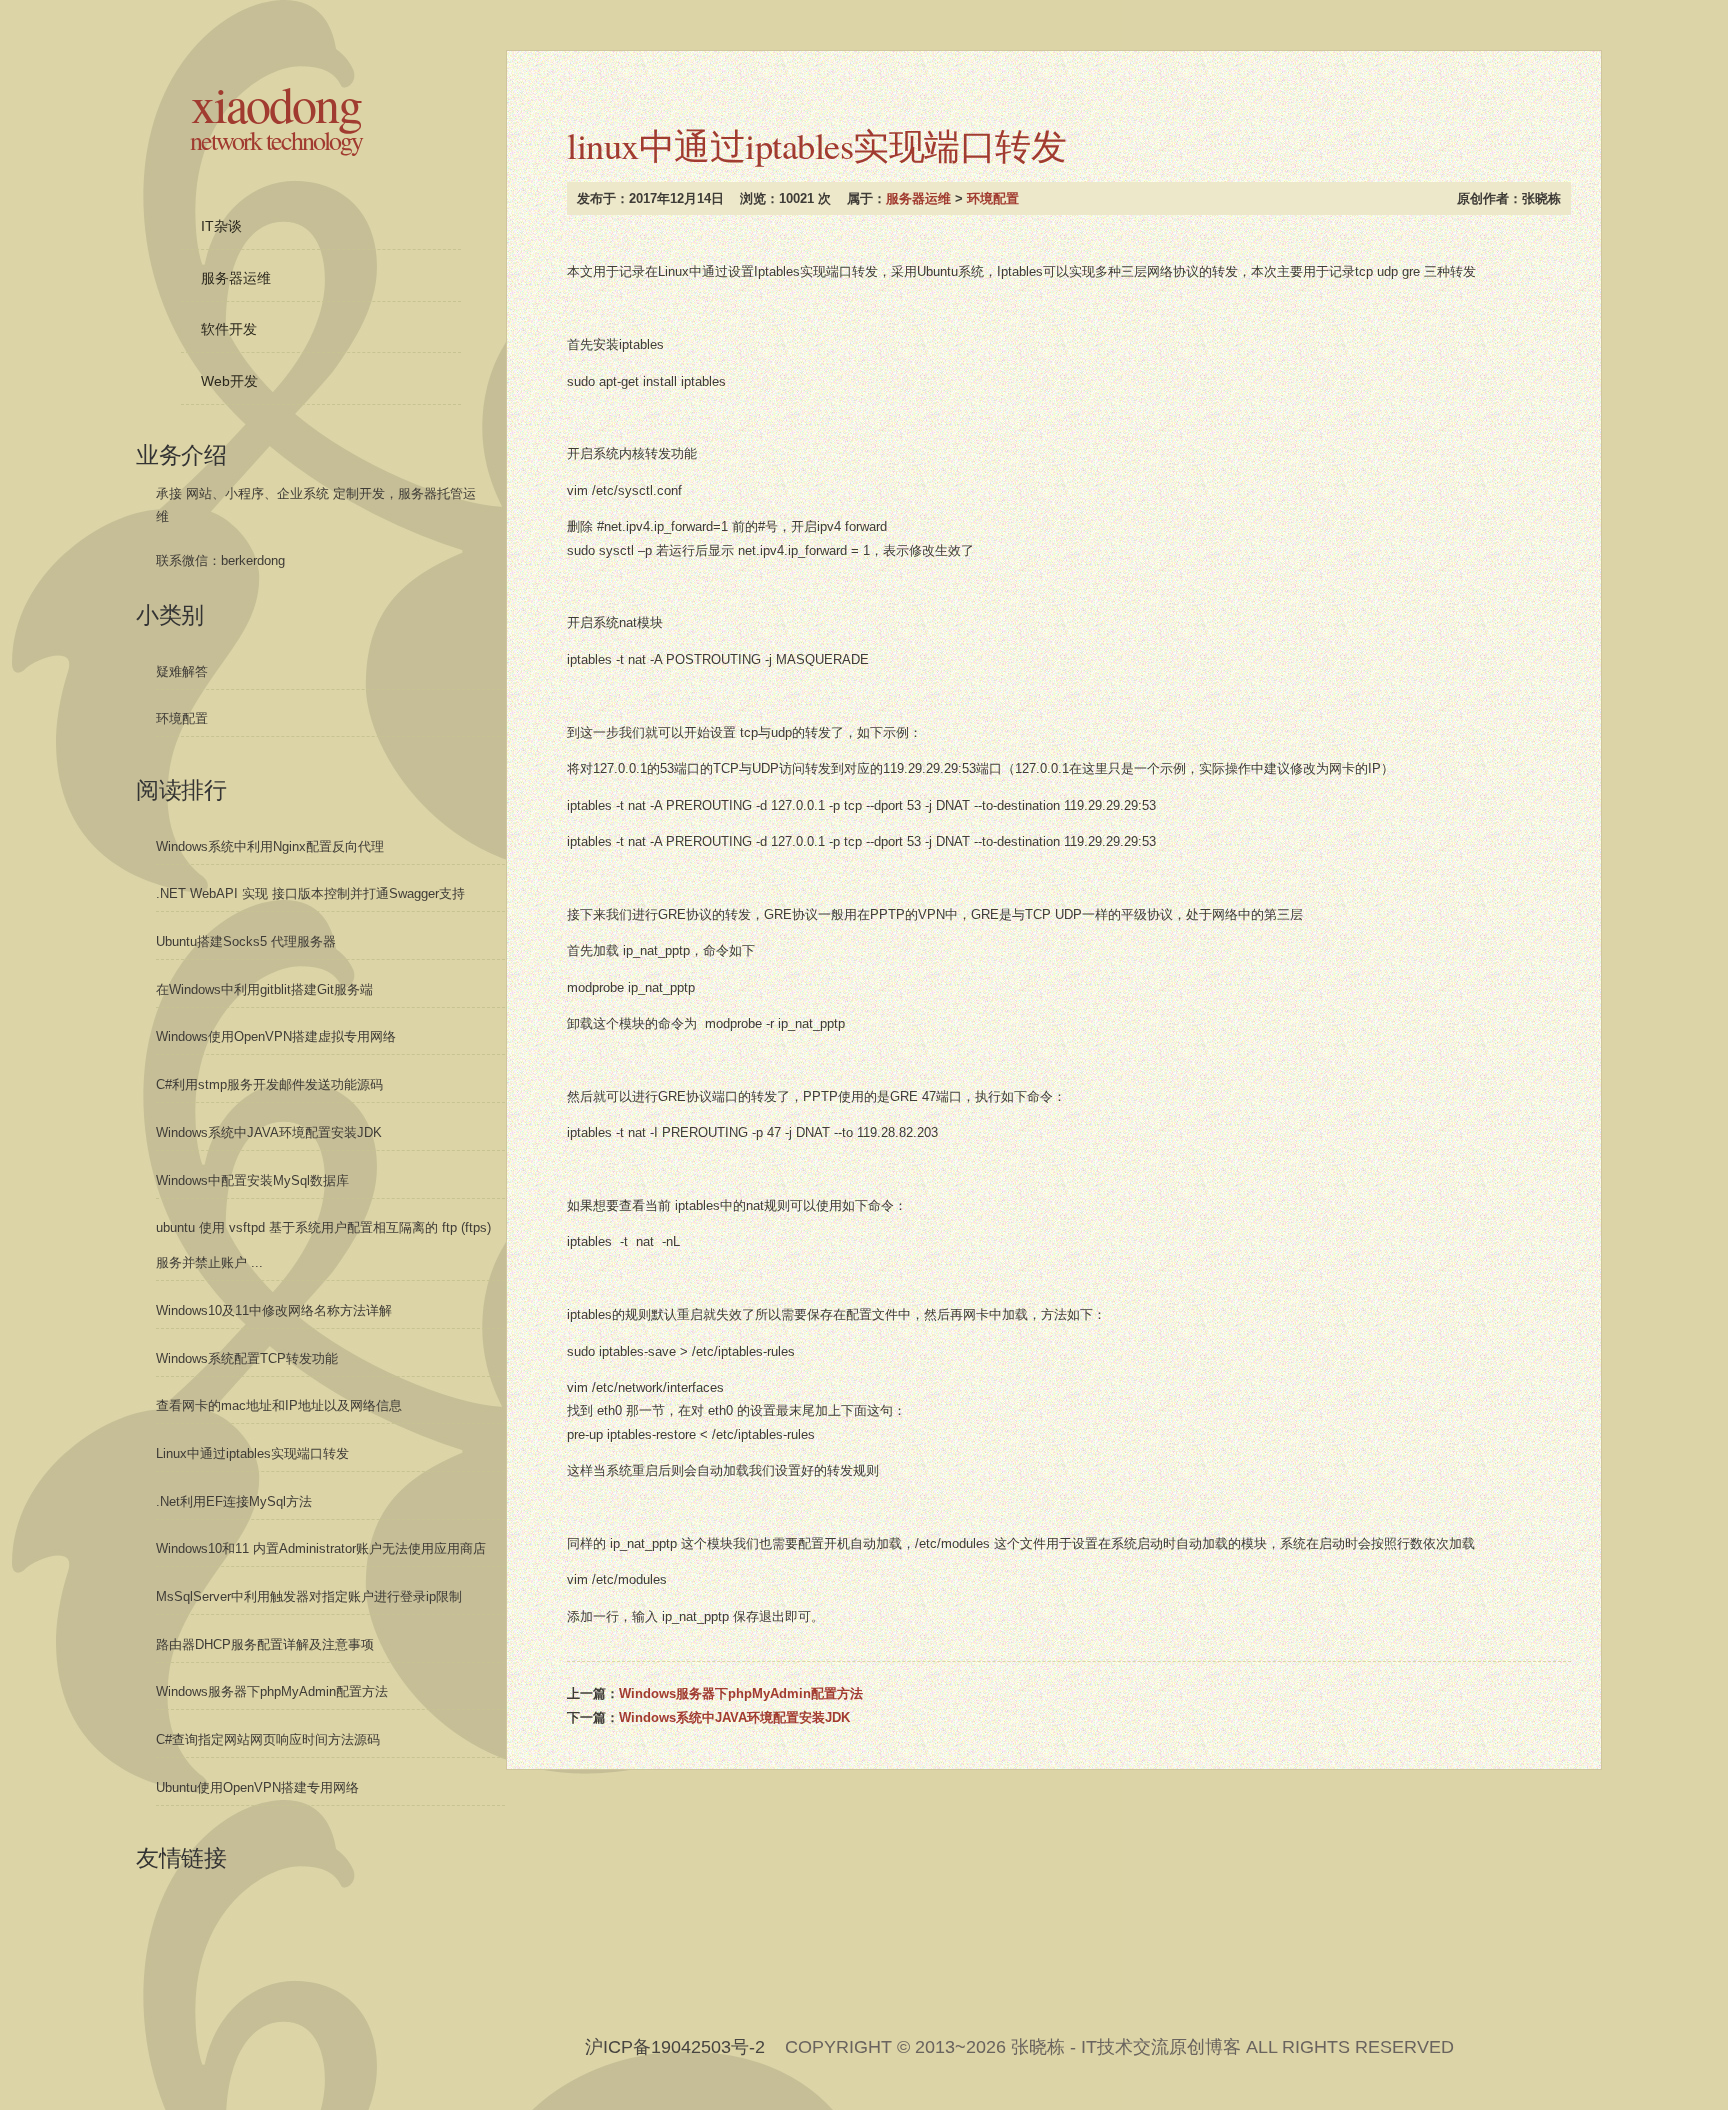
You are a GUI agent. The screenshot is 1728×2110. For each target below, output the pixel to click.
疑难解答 (182, 671)
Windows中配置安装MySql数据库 (252, 1180)
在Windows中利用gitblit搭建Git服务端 (264, 989)
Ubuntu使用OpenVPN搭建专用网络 (257, 1787)
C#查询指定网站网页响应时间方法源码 (268, 1739)
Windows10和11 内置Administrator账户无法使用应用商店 (321, 1548)
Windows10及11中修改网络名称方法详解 (274, 1310)
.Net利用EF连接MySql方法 (234, 1501)
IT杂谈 (221, 226)
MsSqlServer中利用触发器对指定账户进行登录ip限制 (309, 1596)
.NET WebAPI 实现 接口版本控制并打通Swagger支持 (310, 893)
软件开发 (229, 329)
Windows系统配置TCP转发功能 (247, 1358)
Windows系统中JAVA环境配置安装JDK (734, 1717)
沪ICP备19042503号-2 (675, 2047)
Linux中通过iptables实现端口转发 (252, 1453)
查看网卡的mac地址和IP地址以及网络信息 (279, 1405)
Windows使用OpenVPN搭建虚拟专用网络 (276, 1036)
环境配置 (993, 198)
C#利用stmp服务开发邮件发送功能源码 (269, 1084)
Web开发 (229, 381)
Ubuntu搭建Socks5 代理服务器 (246, 941)
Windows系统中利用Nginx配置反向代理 (270, 846)
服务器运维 (918, 198)
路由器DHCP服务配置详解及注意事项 (265, 1644)
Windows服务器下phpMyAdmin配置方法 (741, 1693)
